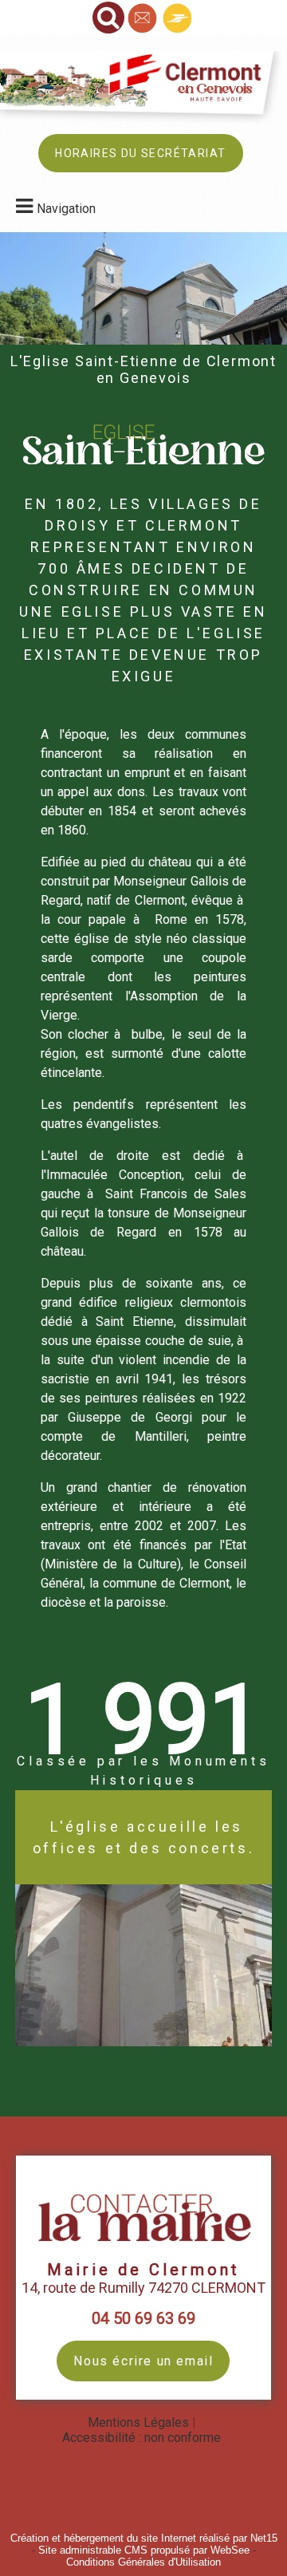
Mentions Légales (138, 2422)
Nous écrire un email (143, 2361)
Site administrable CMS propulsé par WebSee (144, 2550)
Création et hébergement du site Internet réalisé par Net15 (144, 2538)
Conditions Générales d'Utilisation (143, 2562)
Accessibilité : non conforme (142, 2438)
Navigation (66, 209)
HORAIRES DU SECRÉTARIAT (140, 153)
